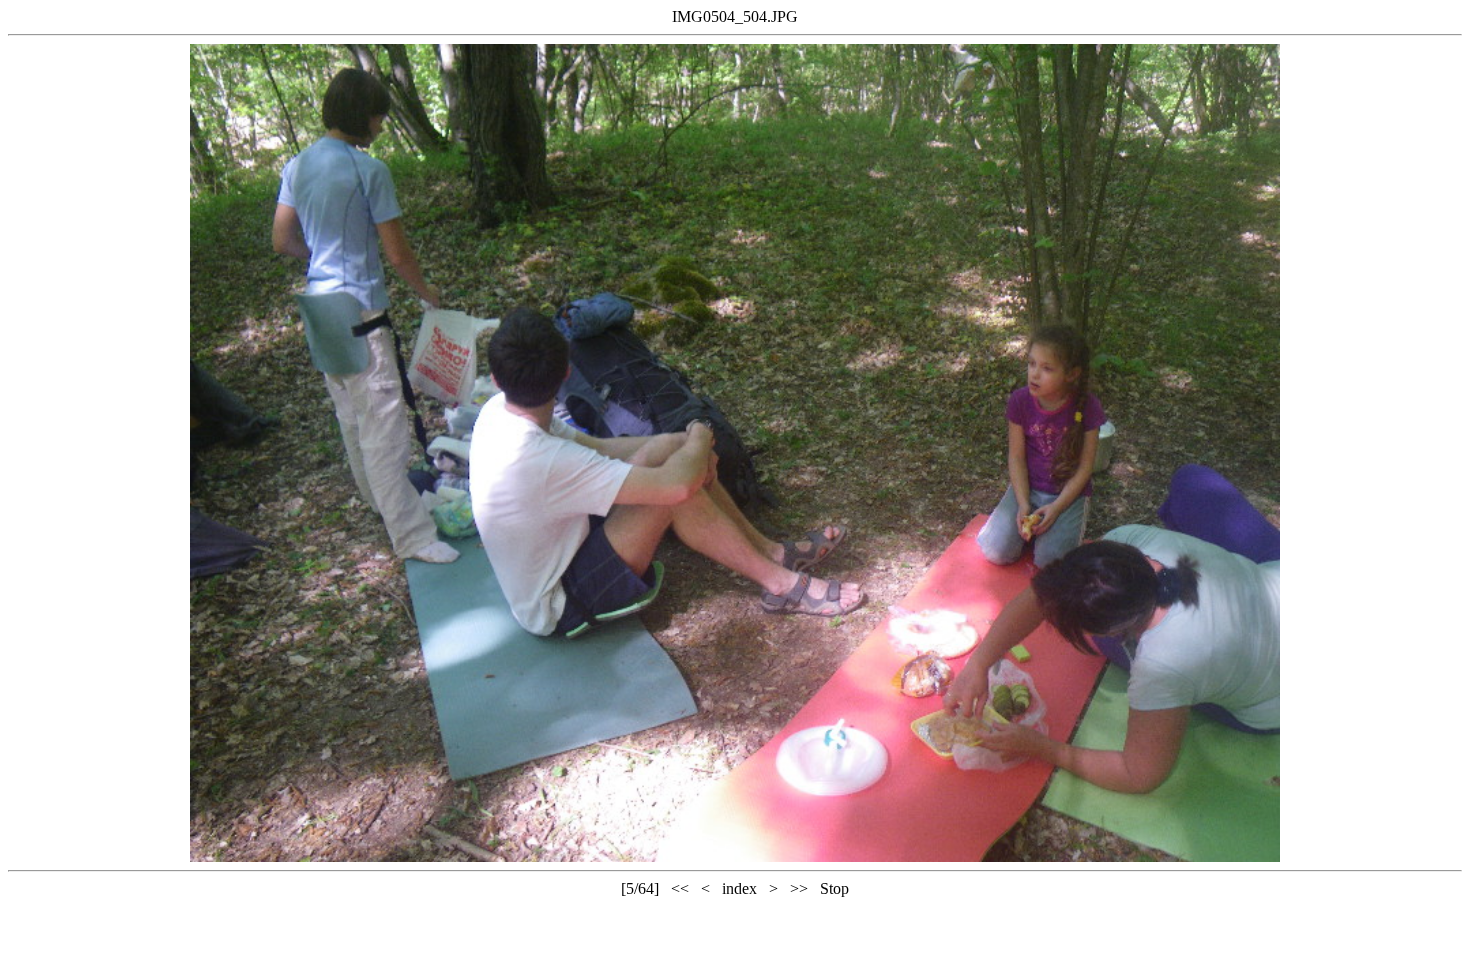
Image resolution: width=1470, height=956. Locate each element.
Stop (834, 888)
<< (680, 888)
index (739, 888)
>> (799, 888)
